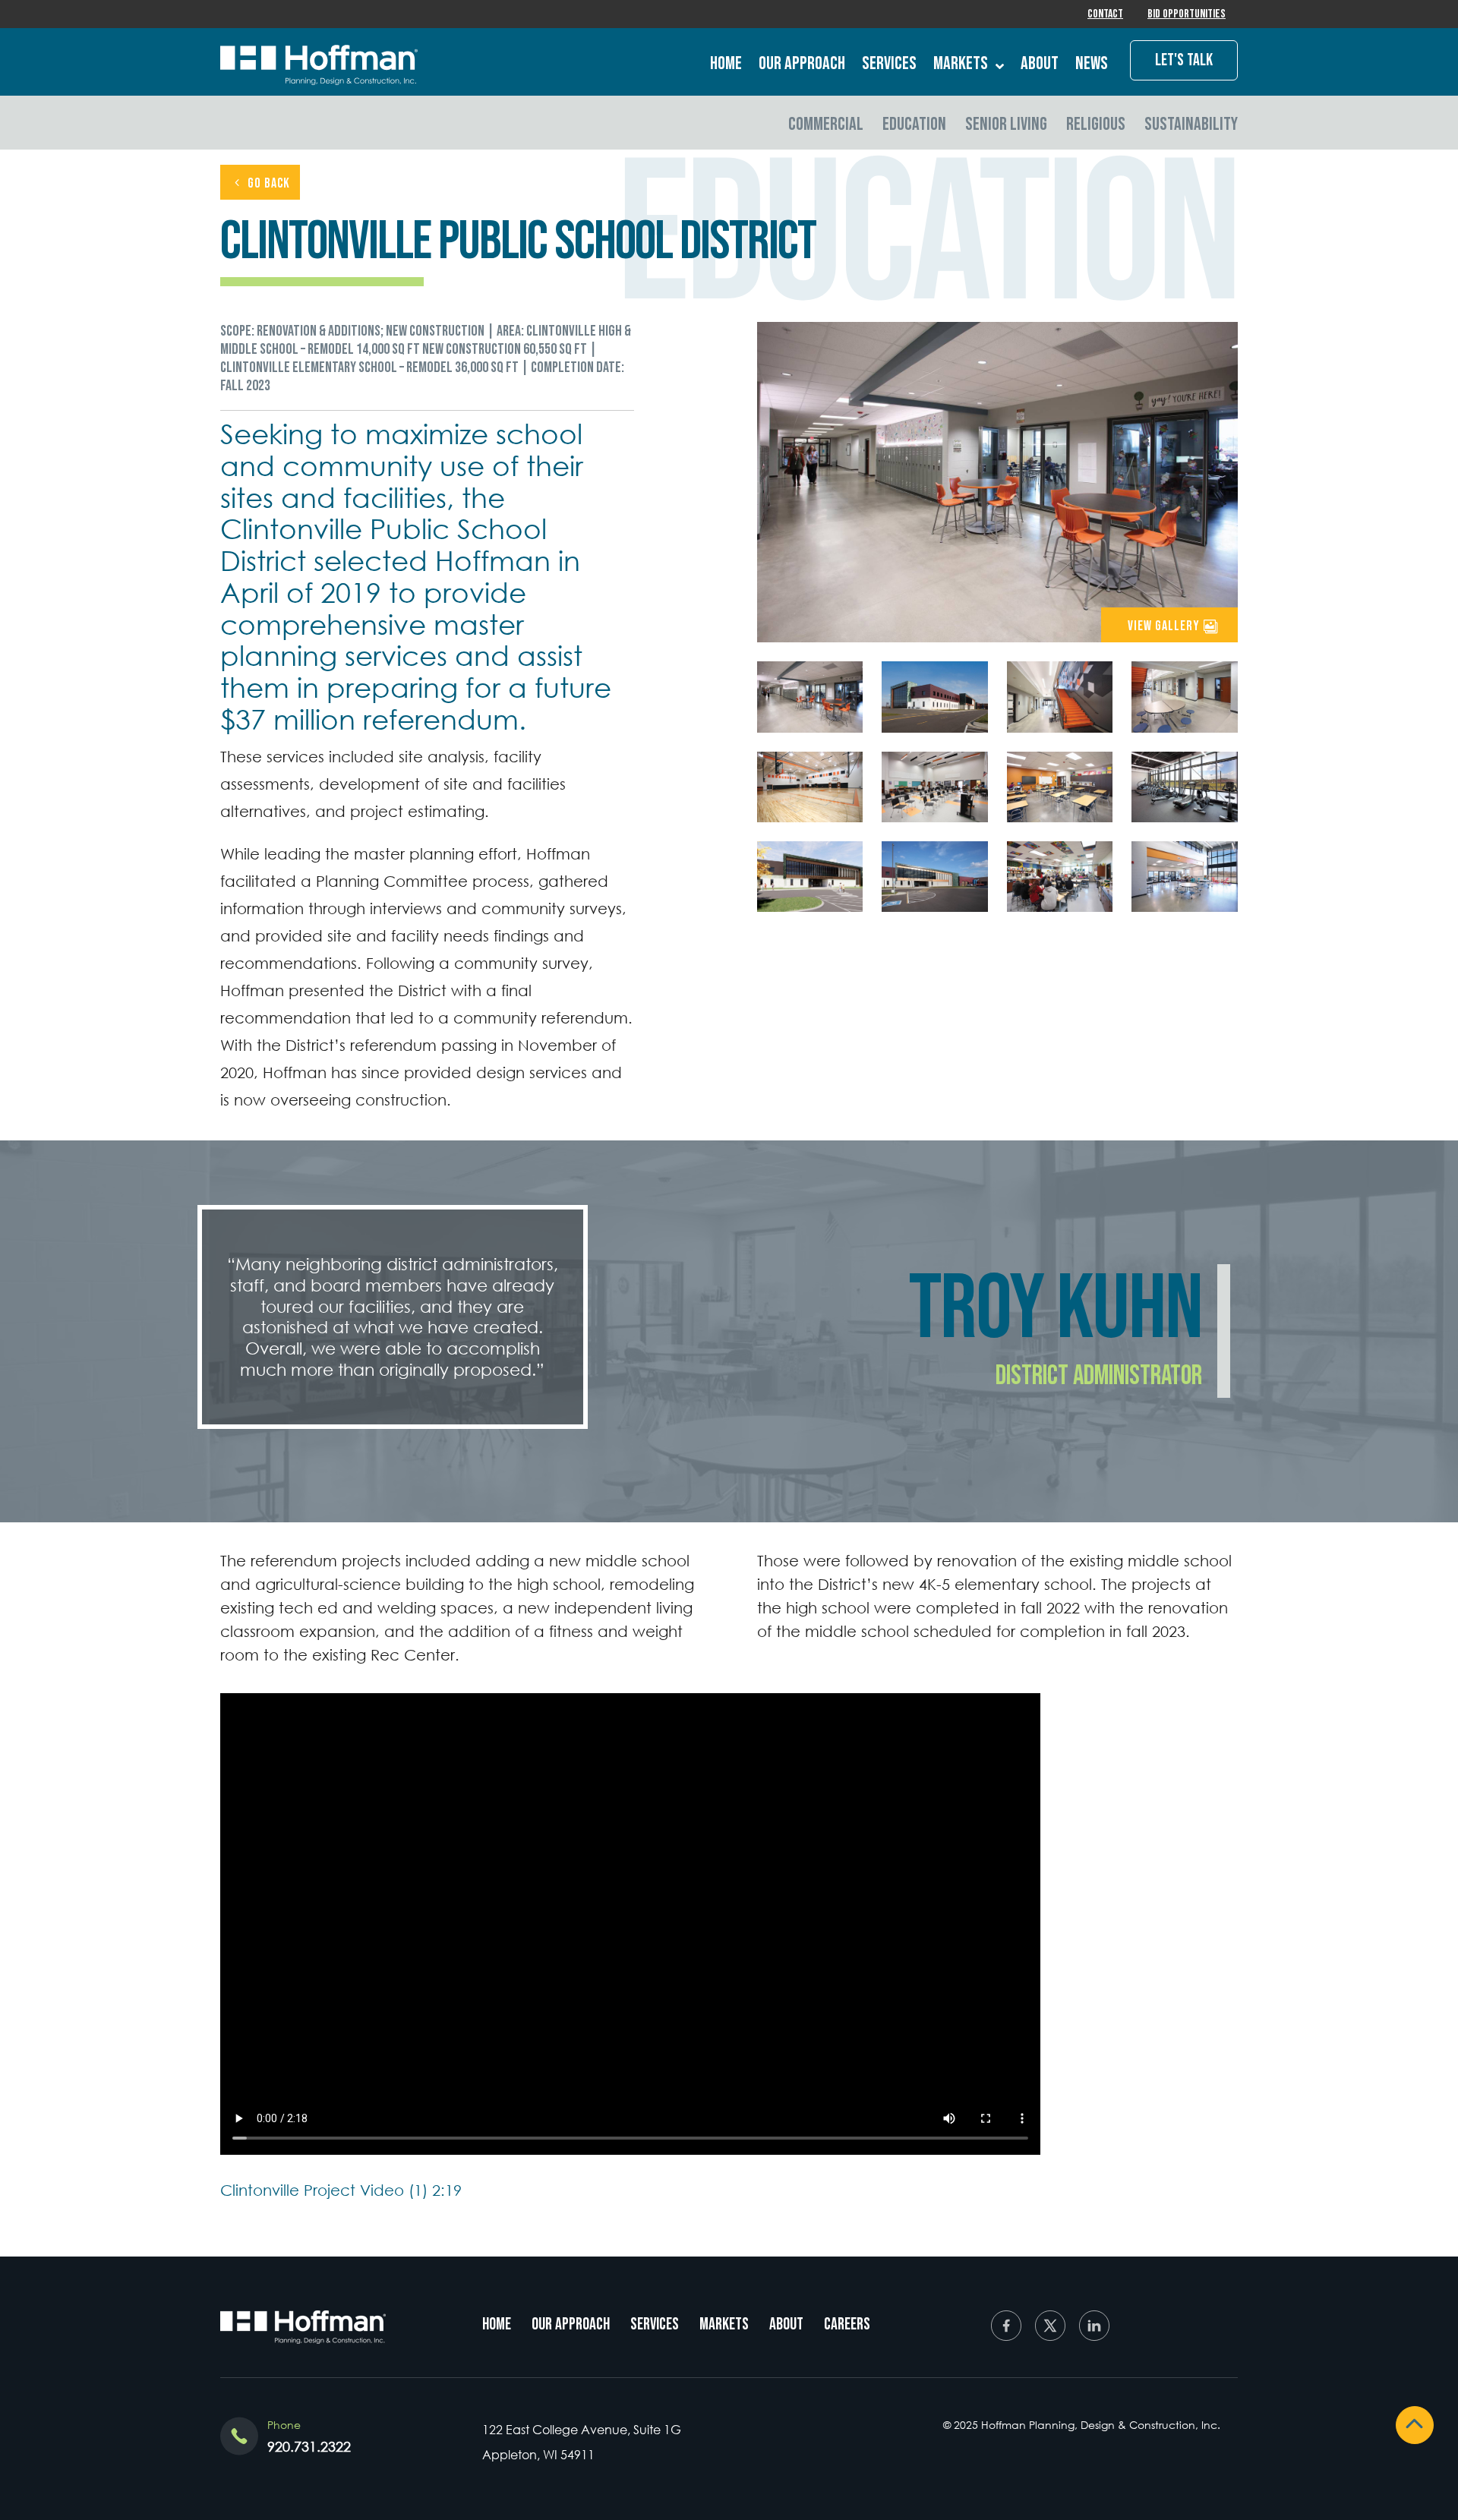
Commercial (826, 124)
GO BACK (269, 183)
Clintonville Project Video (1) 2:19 (341, 2190)
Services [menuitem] (655, 2324)
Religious (1096, 124)
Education (914, 124)
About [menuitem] (786, 2324)
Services (889, 64)
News (1092, 64)
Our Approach (802, 64)
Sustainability (1191, 124)
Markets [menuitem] (724, 2324)
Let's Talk (1184, 60)
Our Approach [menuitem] (571, 2324)
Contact (1105, 14)
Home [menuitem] (497, 2324)
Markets (961, 64)
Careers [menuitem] (847, 2324)
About (1040, 64)
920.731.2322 (309, 2446)
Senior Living (1006, 124)
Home (726, 64)
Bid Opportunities (1187, 14)
